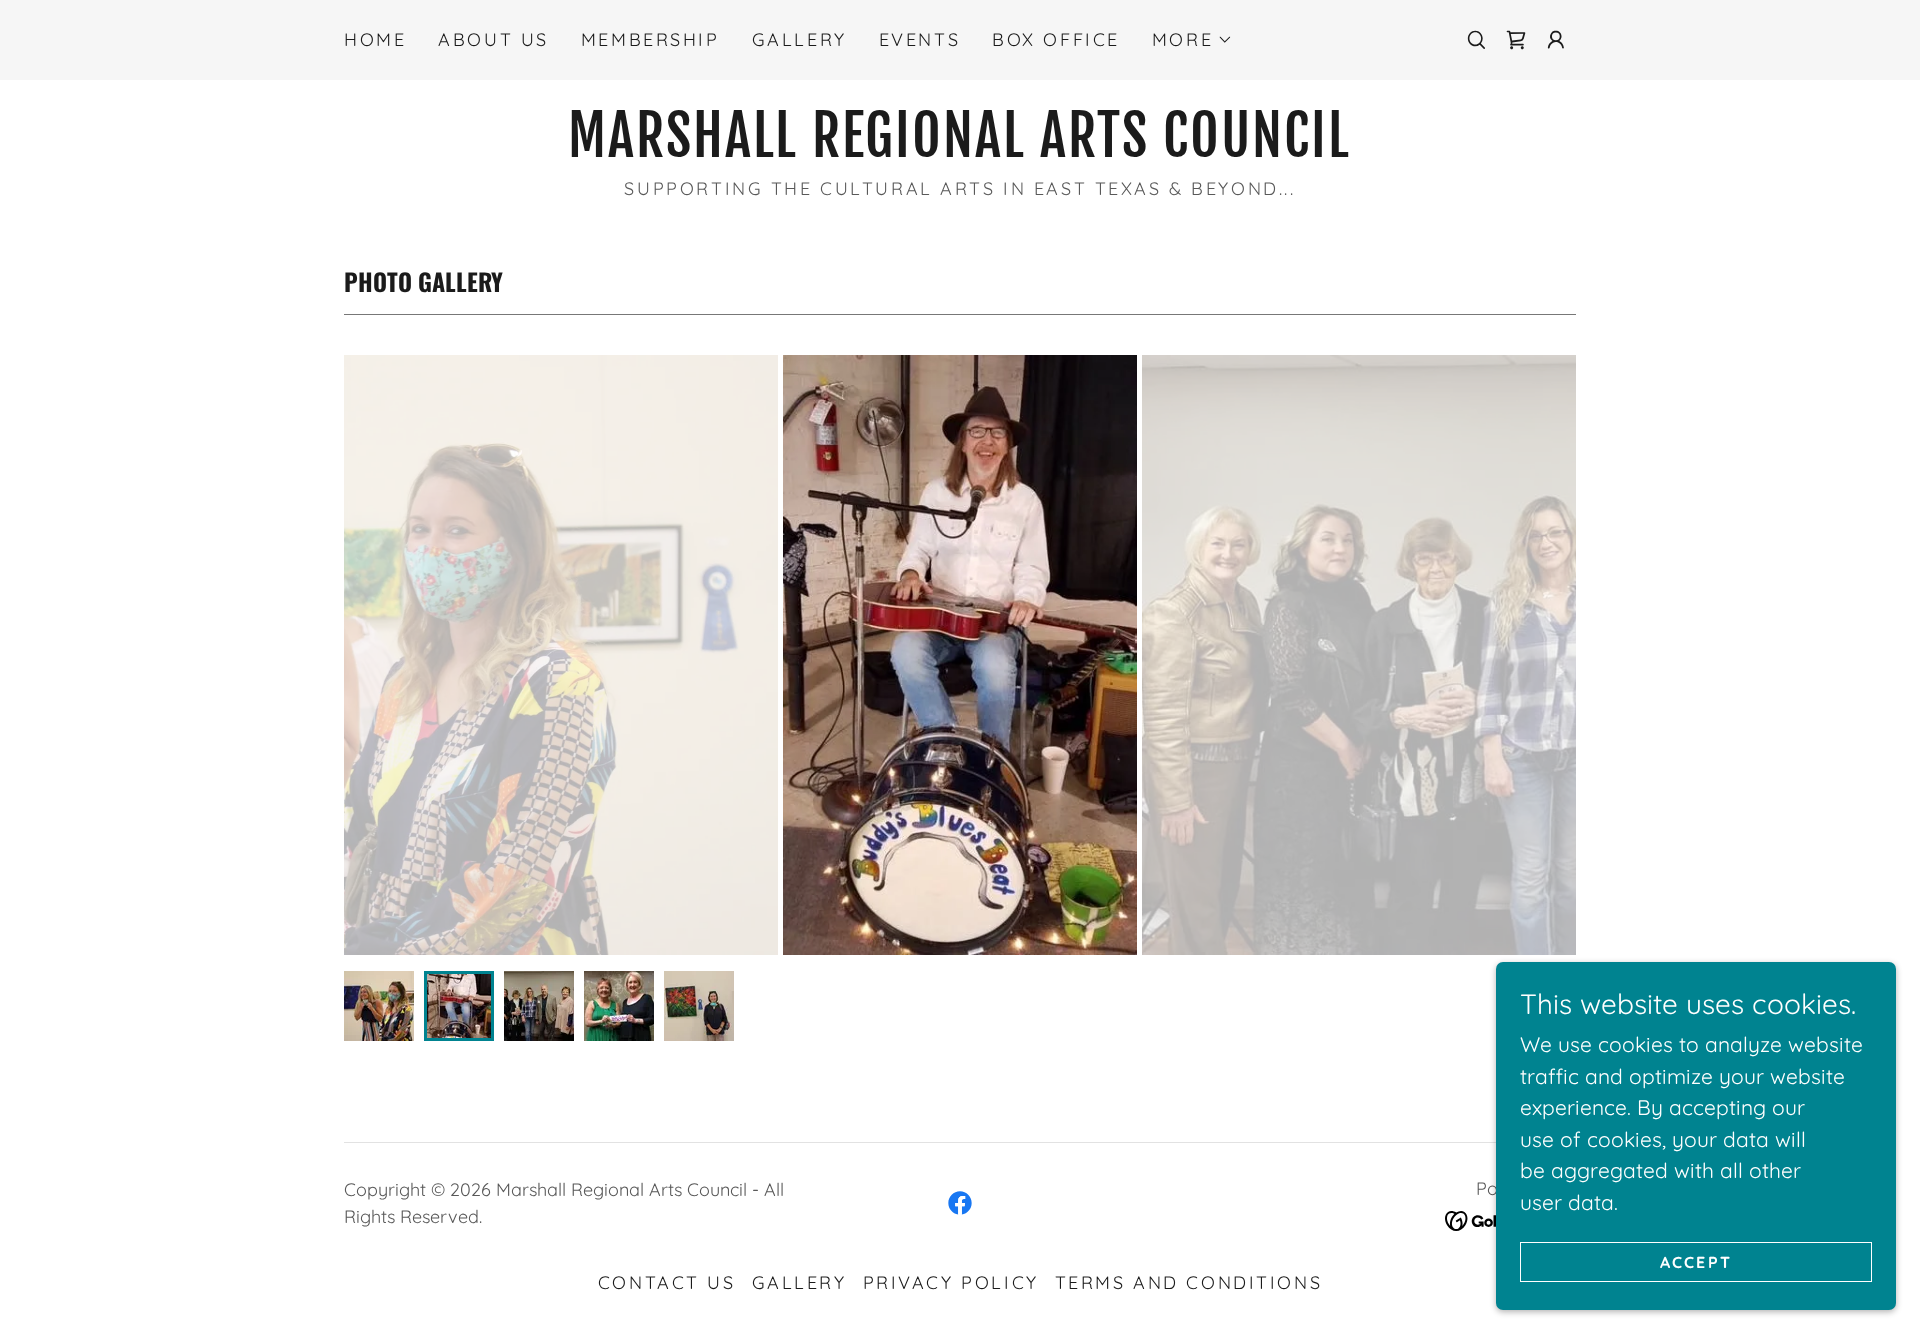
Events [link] (919, 39)
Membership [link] (650, 39)
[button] (1192, 40)
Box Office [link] (1056, 39)
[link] (1516, 40)
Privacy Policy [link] (951, 1282)
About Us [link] (493, 39)
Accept (1696, 1262)
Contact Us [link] (667, 1282)
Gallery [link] (799, 39)
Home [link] (375, 39)
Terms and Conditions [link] (1188, 1282)
